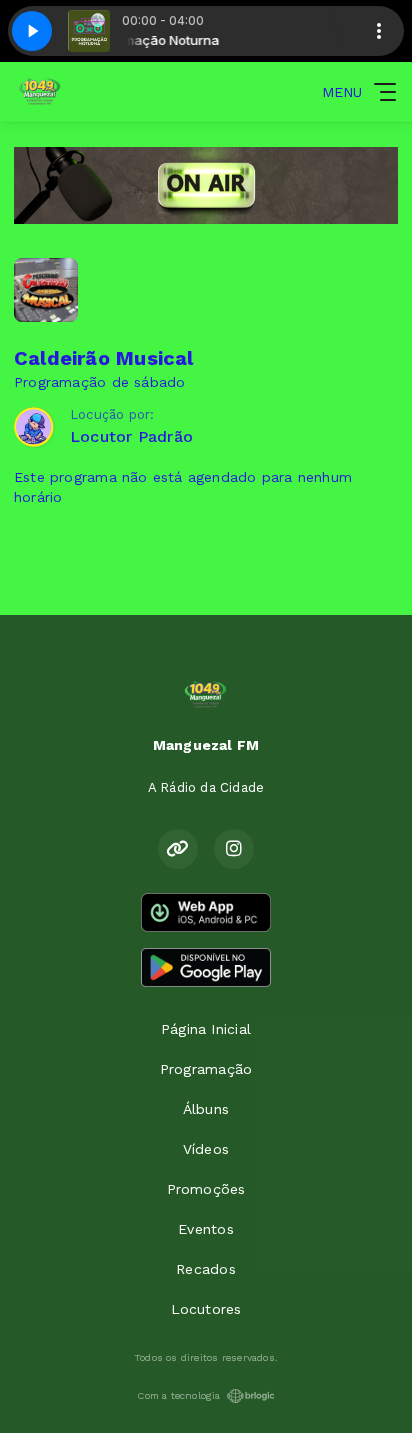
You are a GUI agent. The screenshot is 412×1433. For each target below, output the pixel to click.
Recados (205, 1269)
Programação (206, 1069)
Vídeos (206, 1149)
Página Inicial (206, 1029)
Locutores (206, 1309)
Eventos (205, 1229)
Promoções (206, 1189)
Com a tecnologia (178, 1395)
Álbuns (206, 1109)
